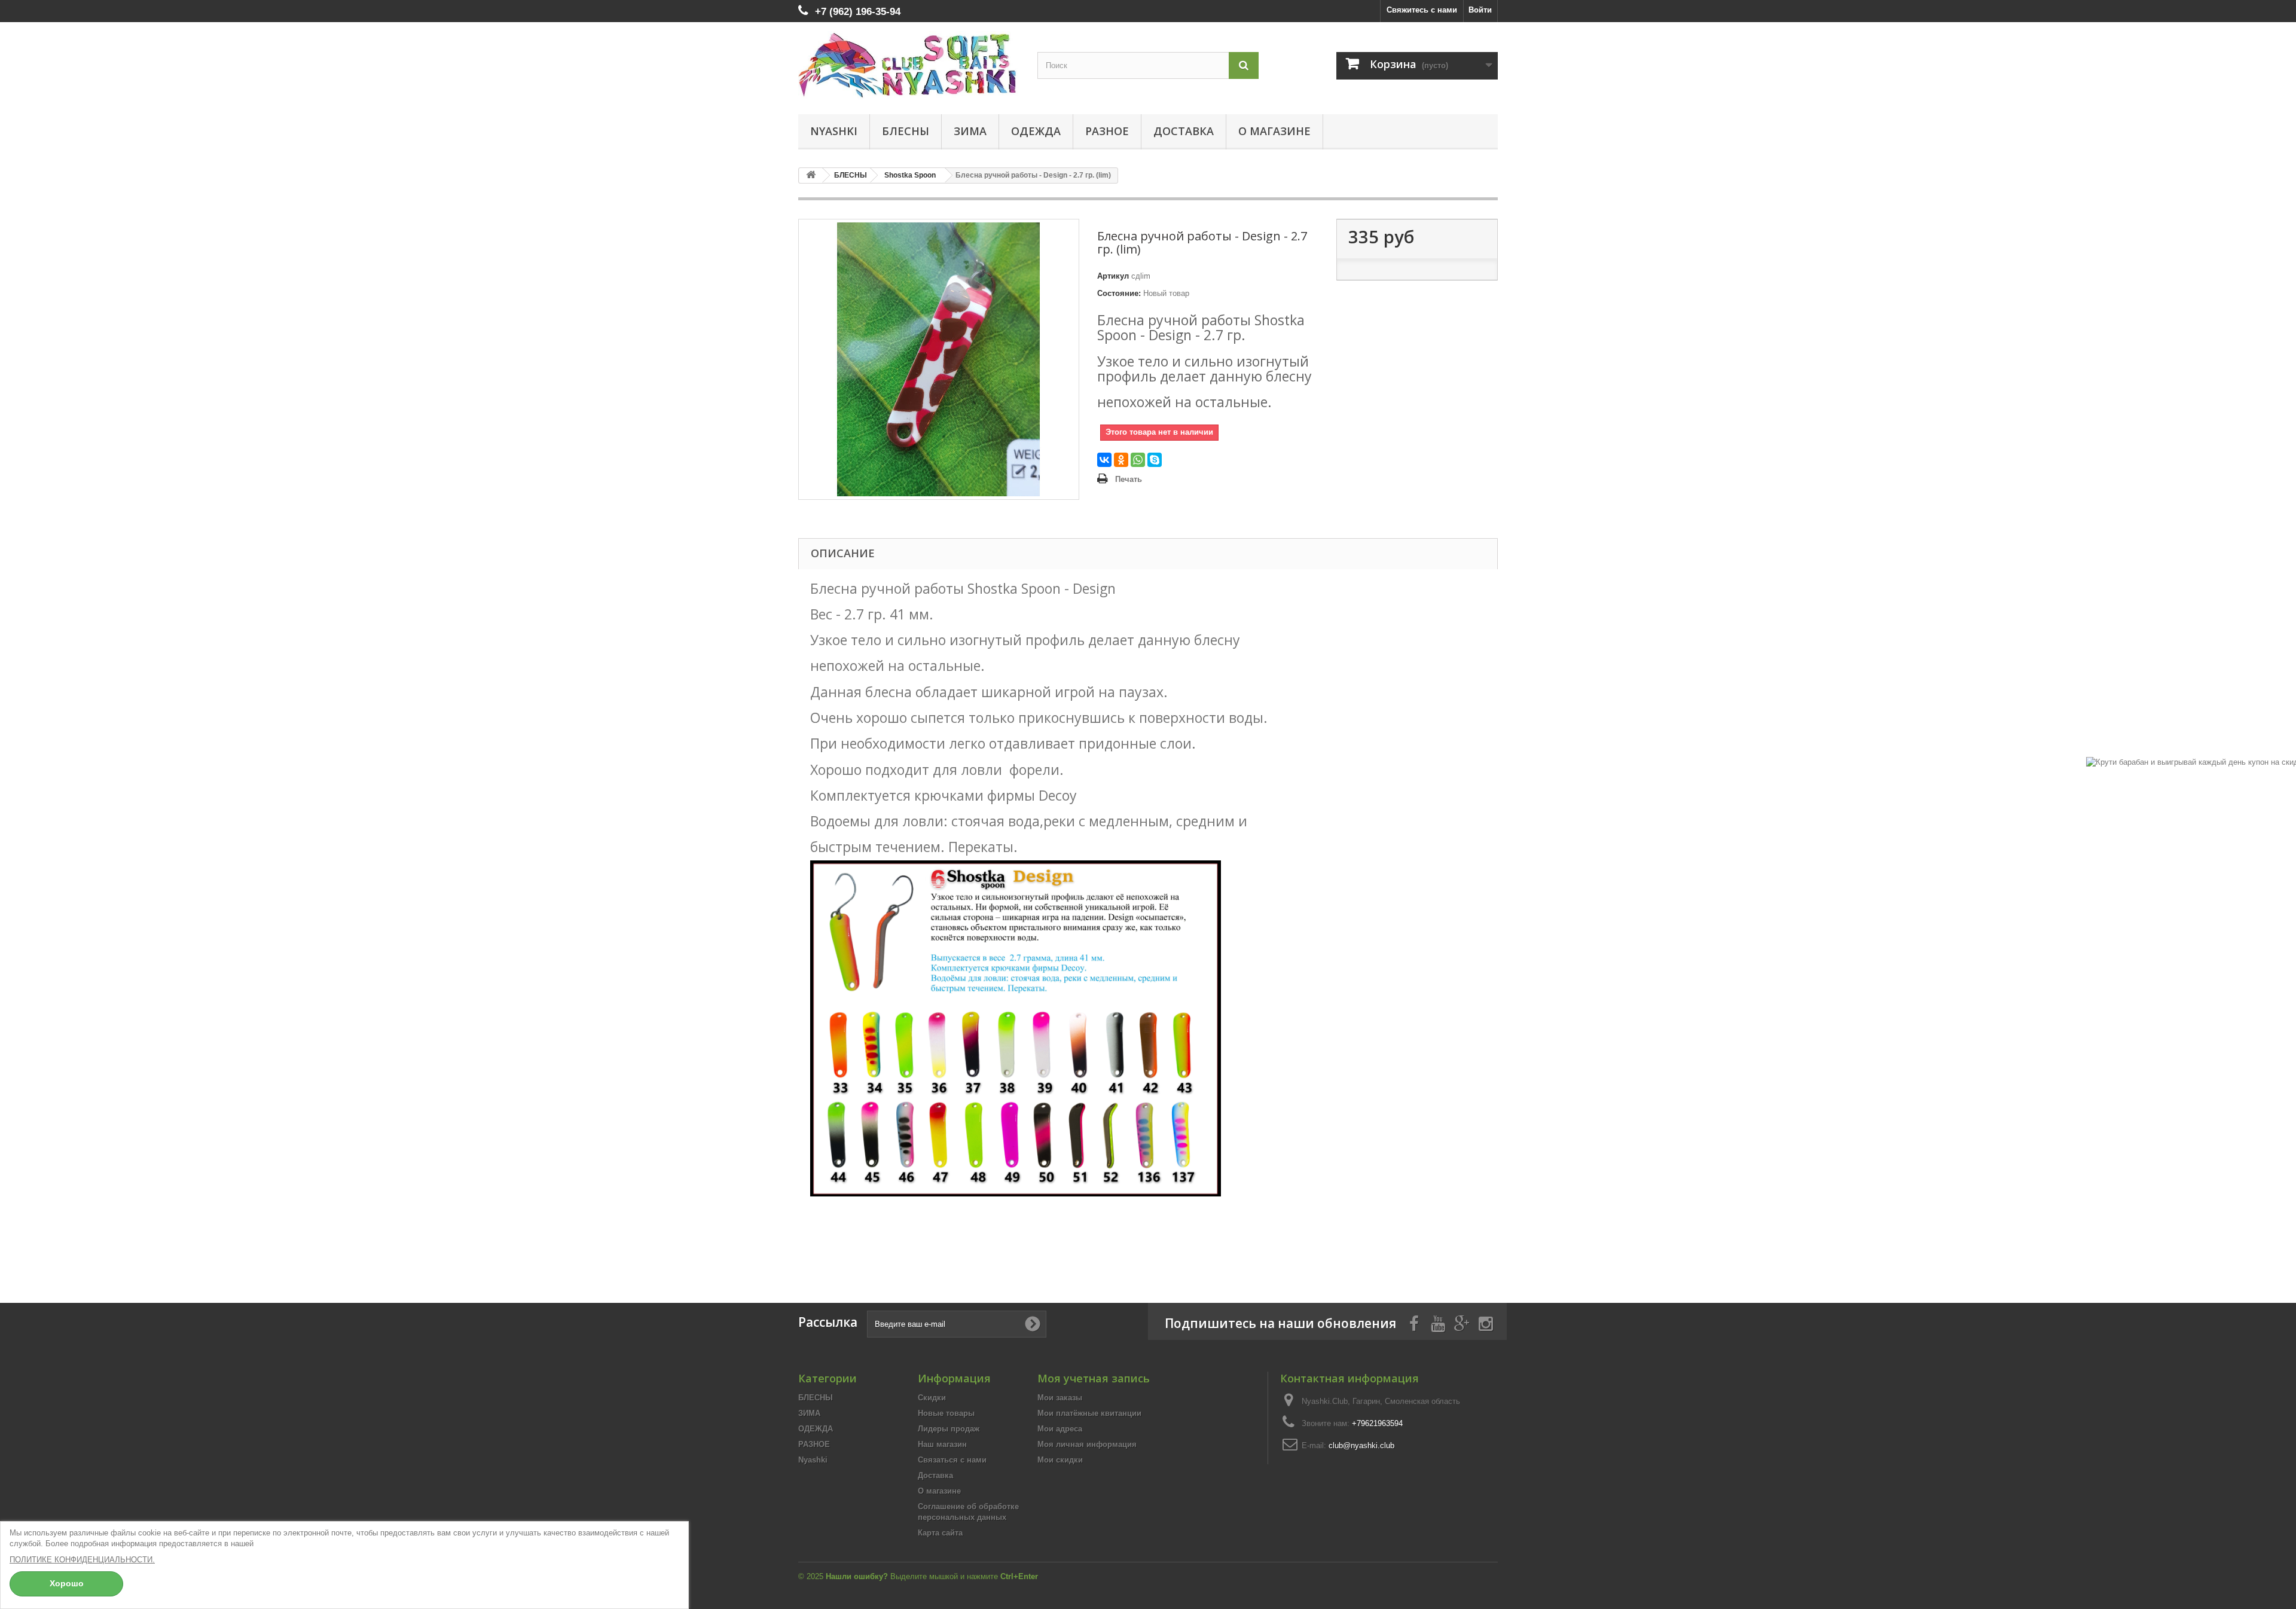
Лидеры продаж (949, 1429)
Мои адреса (1060, 1429)
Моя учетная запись (1094, 1378)
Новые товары (946, 1413)
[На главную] (811, 175)
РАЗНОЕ (1107, 131)
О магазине (1274, 131)
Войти (1480, 10)
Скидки (932, 1398)
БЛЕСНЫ (906, 131)
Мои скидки (1060, 1460)
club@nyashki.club (1361, 1445)
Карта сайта (940, 1533)
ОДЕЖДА (1036, 131)
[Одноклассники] (1121, 460)
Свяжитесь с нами (1422, 10)
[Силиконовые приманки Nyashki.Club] (909, 65)
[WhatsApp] (1138, 460)
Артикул (1113, 276)
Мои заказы (1060, 1398)
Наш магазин (942, 1444)
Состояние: (1119, 293)
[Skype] (1155, 460)
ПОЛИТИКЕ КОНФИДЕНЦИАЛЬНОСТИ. (82, 1560)
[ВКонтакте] (1104, 460)
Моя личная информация (1087, 1444)
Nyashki (834, 131)
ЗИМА (970, 131)
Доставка (1184, 131)
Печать (1129, 479)
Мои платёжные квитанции (1089, 1413)
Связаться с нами (952, 1460)
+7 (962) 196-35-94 (858, 12)
